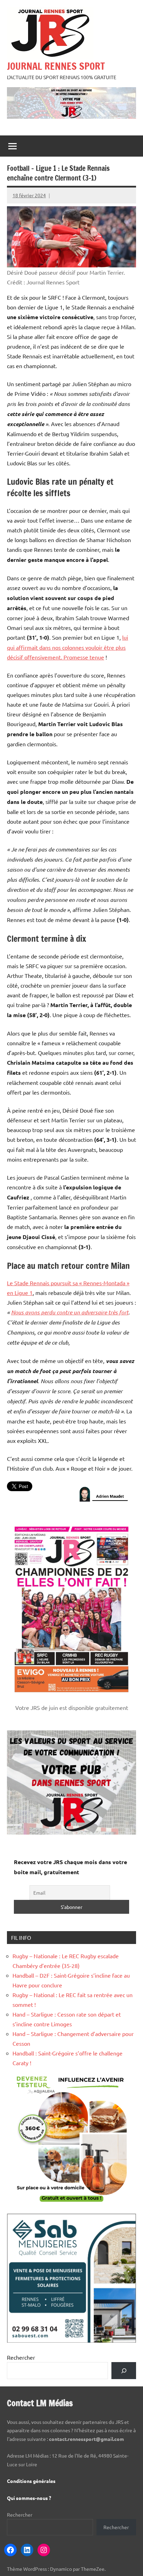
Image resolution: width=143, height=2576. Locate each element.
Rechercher (21, 2357)
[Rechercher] (124, 2371)
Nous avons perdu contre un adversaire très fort (70, 1312)
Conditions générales (31, 2481)
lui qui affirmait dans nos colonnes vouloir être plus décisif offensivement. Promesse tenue (68, 647)
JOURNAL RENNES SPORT (56, 66)
